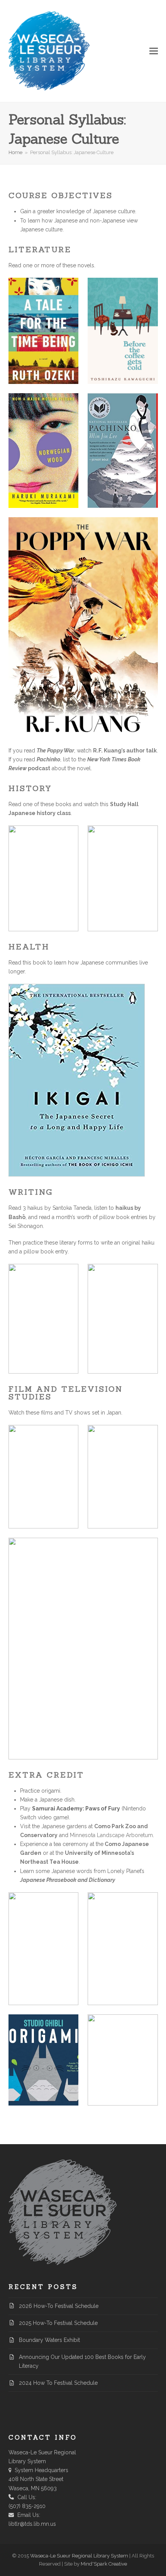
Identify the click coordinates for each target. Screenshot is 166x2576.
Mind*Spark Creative (104, 2564)
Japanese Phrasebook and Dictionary (68, 1880)
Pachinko (48, 759)
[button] (154, 51)
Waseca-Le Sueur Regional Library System (79, 2556)
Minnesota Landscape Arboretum (111, 1835)
